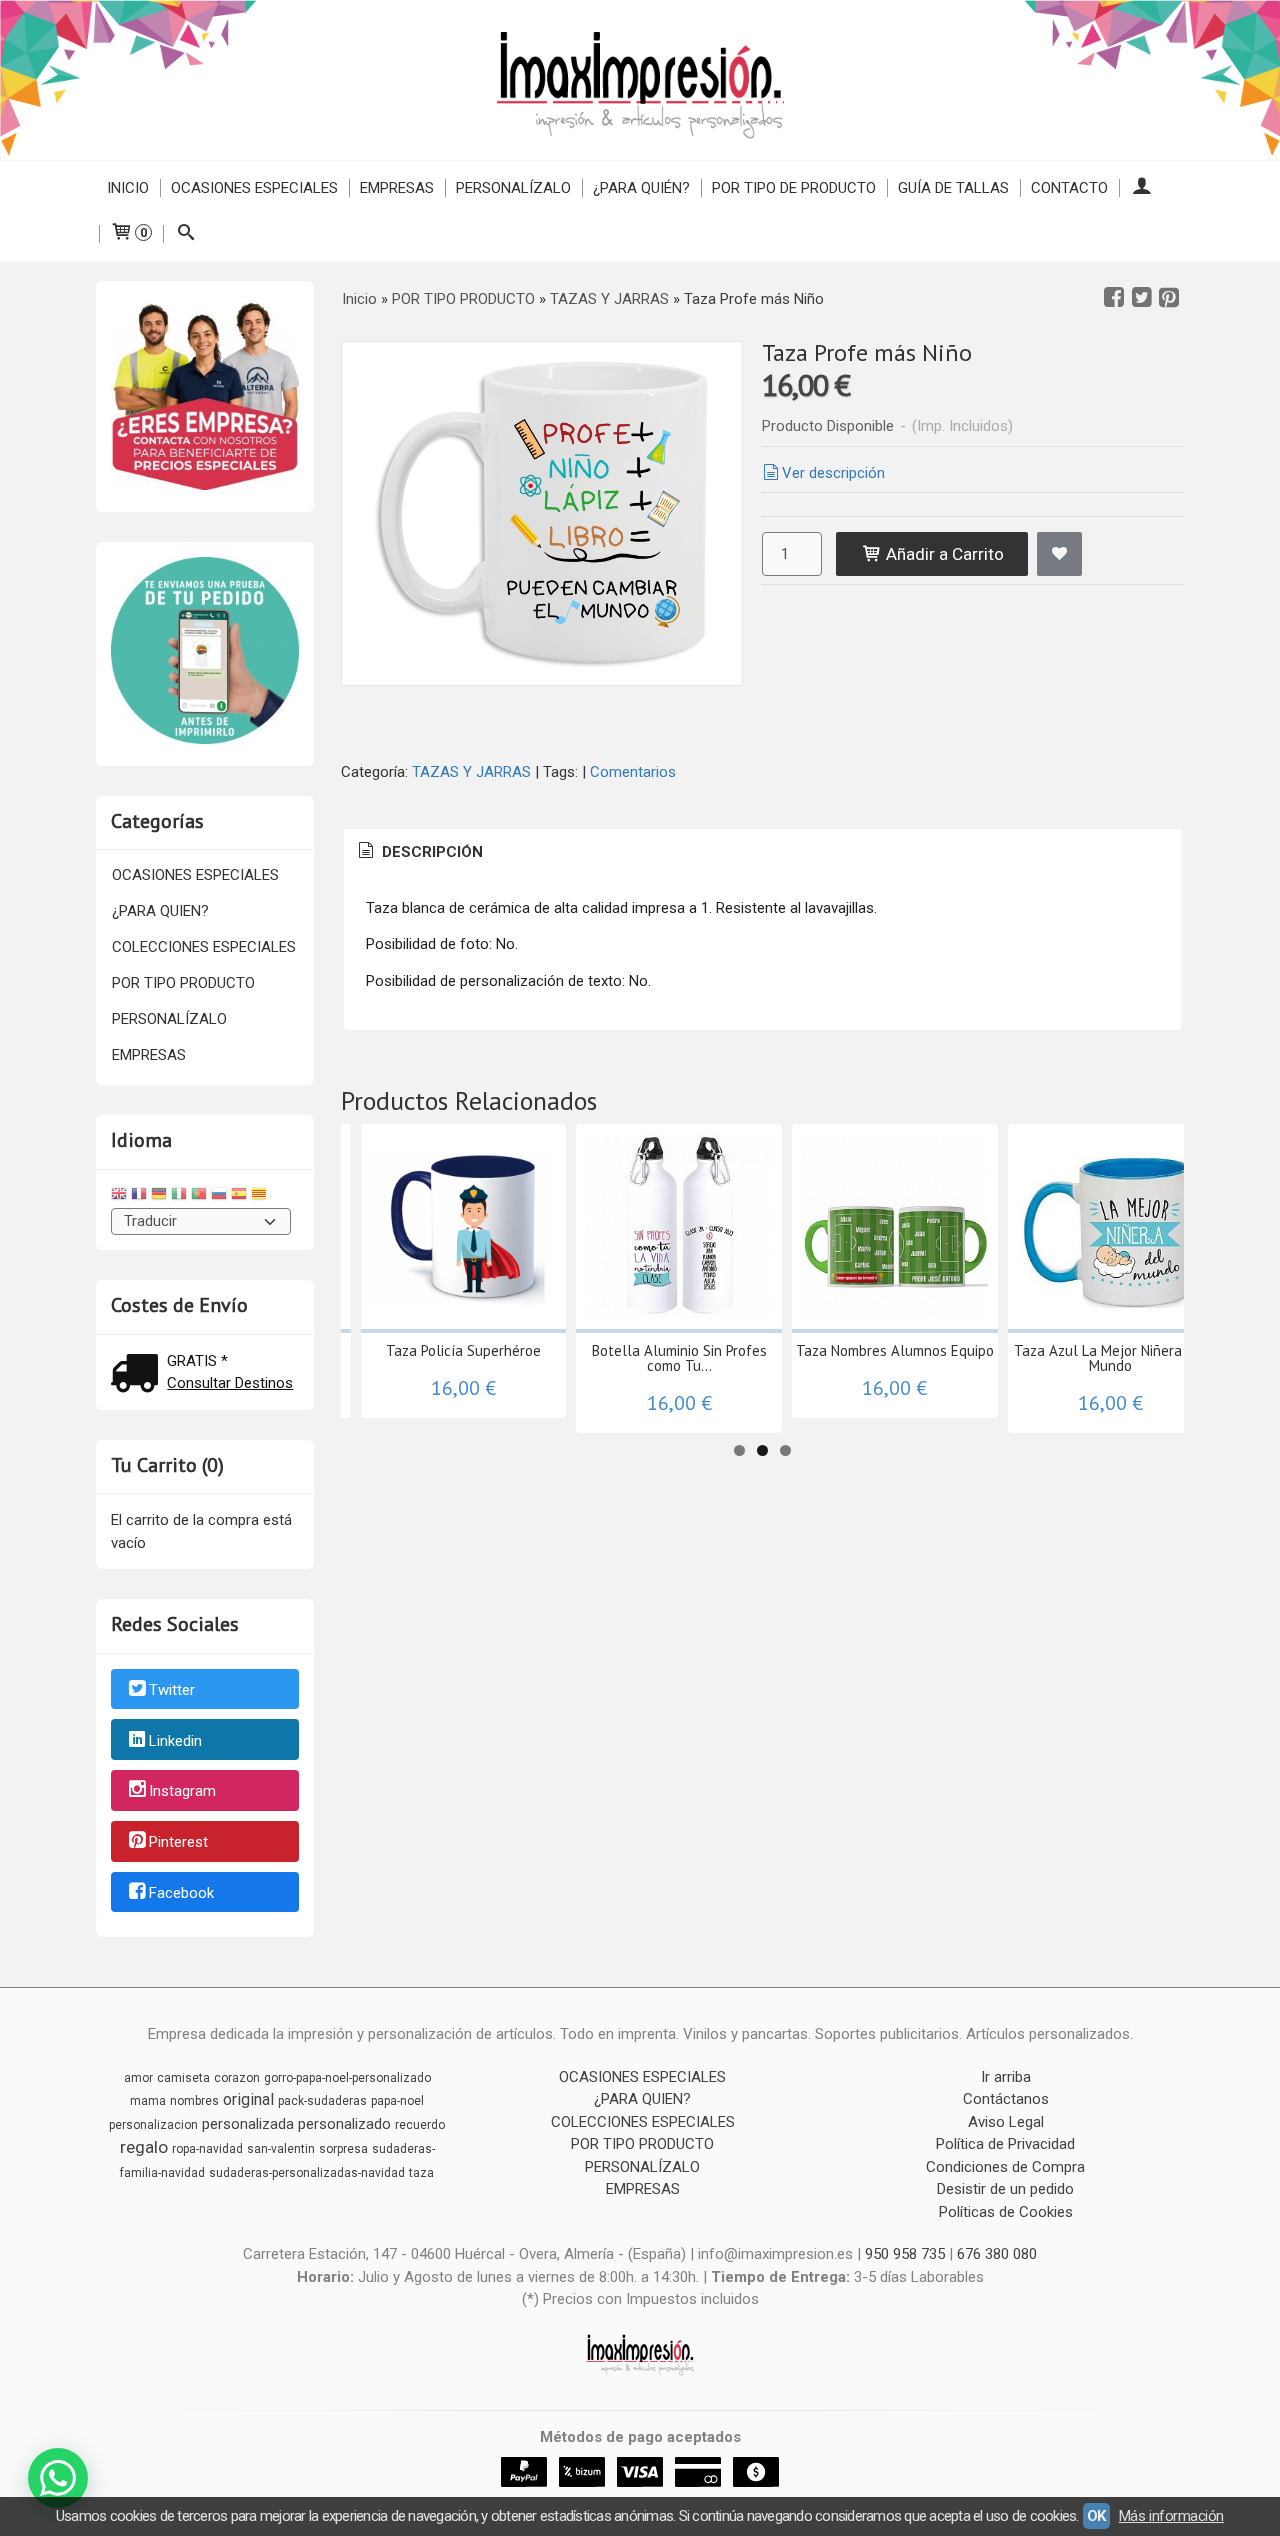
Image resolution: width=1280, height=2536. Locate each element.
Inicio (128, 188)
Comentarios (633, 772)
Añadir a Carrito (943, 554)
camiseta (183, 2078)
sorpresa (343, 2149)
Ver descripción (833, 473)
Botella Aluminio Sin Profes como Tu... (679, 1358)
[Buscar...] (185, 234)
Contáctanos (1006, 2099)
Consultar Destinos (230, 1383)
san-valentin (281, 2149)
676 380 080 (997, 2254)
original (248, 2099)
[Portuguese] (199, 1196)
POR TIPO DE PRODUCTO (794, 188)
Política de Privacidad (1005, 2144)
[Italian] (179, 1196)
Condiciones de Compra (1005, 2167)
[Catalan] (261, 1196)
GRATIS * (197, 1361)
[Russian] (219, 1196)
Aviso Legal (1006, 2122)
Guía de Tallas (953, 188)
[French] (139, 1196)
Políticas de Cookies (1006, 2212)
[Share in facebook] (1114, 298)
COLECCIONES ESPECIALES (204, 947)
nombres (194, 2101)
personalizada (248, 2124)
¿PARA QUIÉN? (641, 188)
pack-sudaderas (322, 2101)
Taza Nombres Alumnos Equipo (895, 1350)
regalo (144, 2147)
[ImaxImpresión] (640, 80)
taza (421, 2173)
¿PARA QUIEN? (160, 911)
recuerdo (420, 2125)
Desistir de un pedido (1005, 2189)
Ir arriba (1006, 2077)
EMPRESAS (397, 188)
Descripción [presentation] (430, 852)
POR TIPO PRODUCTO (183, 983)
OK (1096, 2516)
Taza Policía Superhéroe (463, 1350)
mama (148, 2101)
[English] (119, 1196)
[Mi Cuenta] (1141, 188)
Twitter (172, 1690)
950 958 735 (905, 2254)
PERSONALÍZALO (513, 188)
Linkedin (175, 1741)
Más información (1171, 2516)
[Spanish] (239, 1196)
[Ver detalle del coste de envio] (139, 1375)
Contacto (1069, 188)
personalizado (344, 2124)
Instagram (182, 1792)
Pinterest (178, 1842)
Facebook (181, 1893)
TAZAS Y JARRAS (471, 772)
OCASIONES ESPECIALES (254, 188)
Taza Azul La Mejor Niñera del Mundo (1110, 1358)
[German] (159, 1196)
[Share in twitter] (1142, 298)
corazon (237, 2078)
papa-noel (397, 2101)
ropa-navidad (207, 2149)
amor (138, 2078)
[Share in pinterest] (1169, 298)
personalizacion (153, 2125)
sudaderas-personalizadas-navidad (307, 2173)
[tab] (419, 852)
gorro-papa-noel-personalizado (347, 2078)
